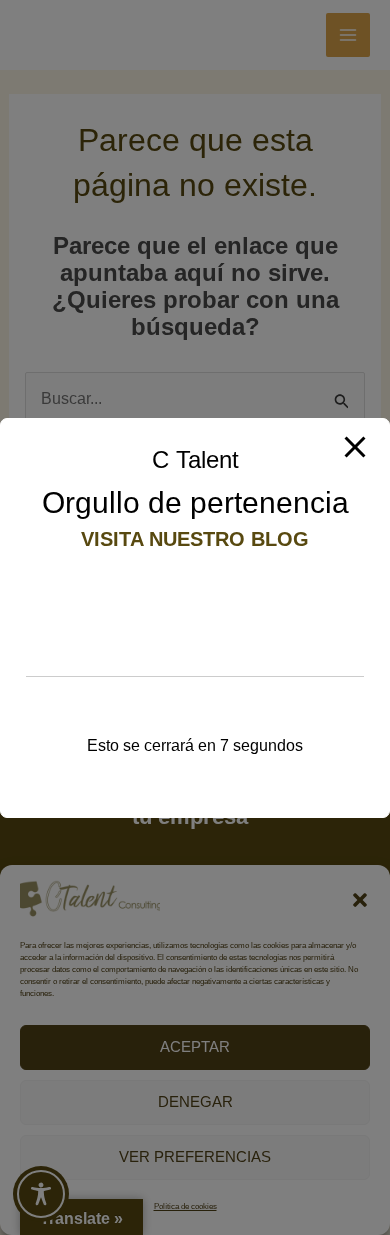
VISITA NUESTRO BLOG (195, 539)
